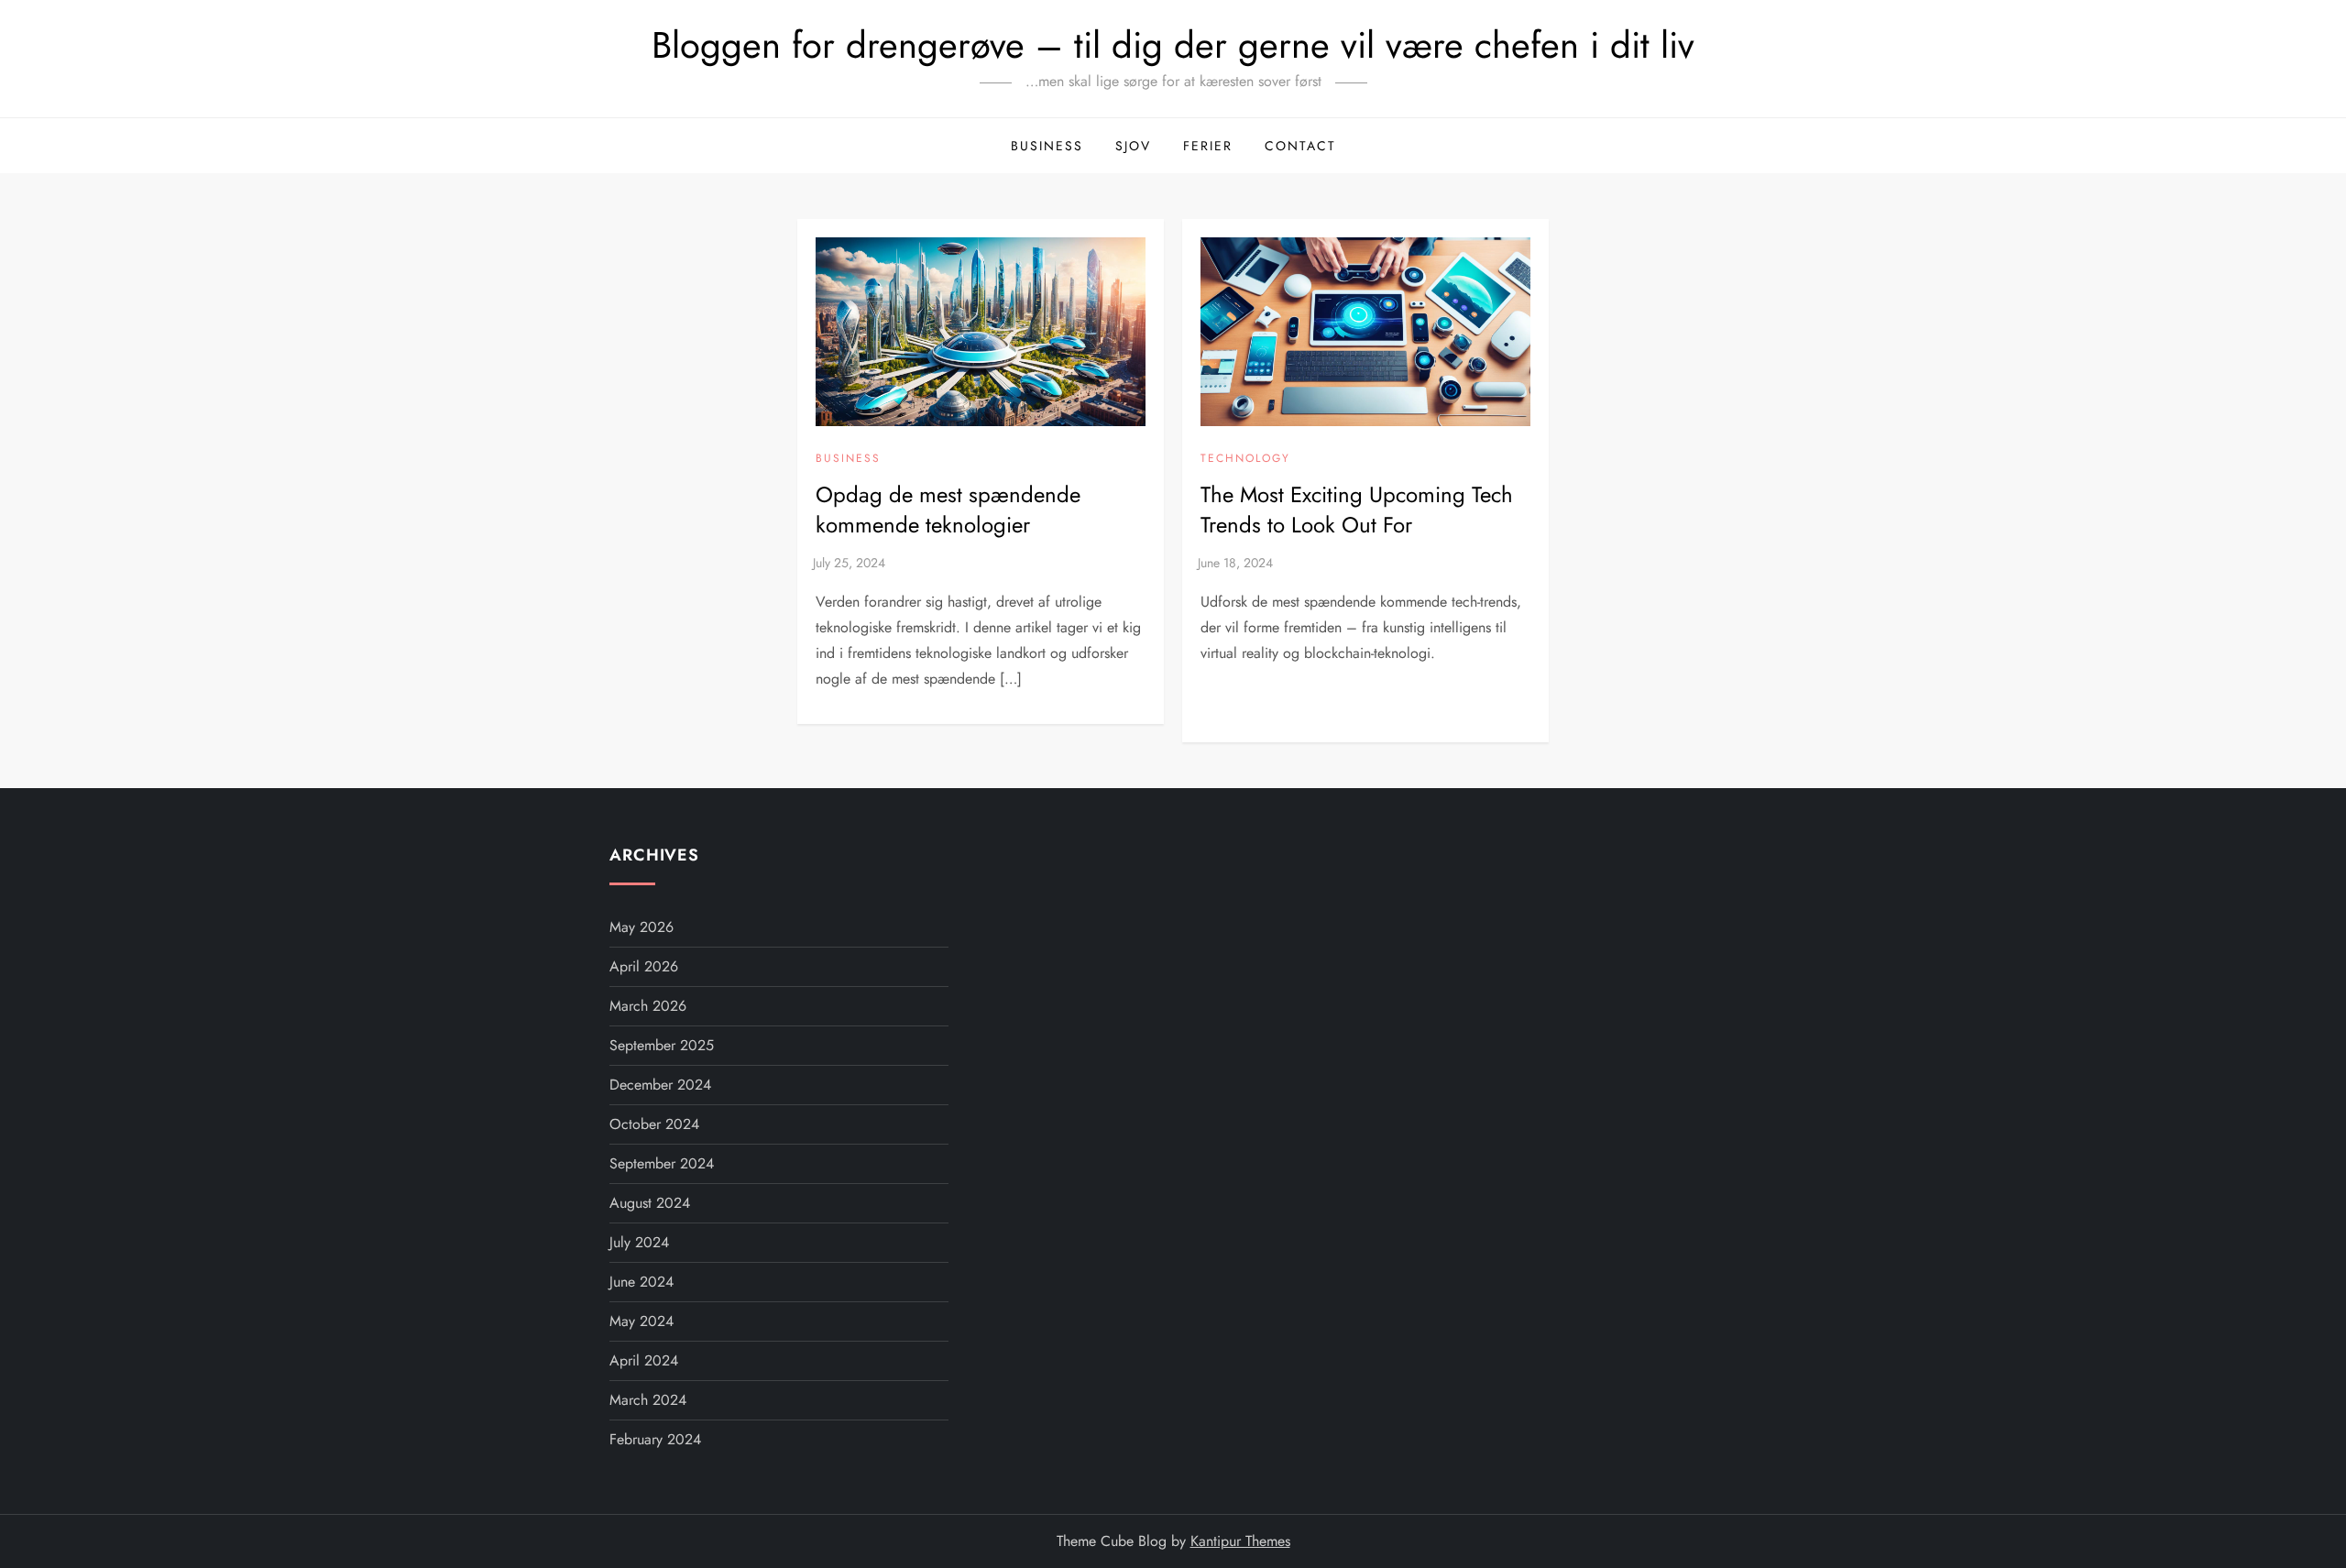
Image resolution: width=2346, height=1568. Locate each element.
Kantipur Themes (1240, 1541)
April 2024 (644, 1360)
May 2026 (641, 927)
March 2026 (648, 1006)
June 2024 (641, 1282)
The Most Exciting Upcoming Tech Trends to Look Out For (1357, 510)
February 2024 (655, 1439)
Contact (1300, 146)
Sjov (1133, 146)
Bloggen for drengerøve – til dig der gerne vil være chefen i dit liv (1173, 45)
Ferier (1208, 146)
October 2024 (654, 1124)
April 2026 (644, 966)
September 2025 (662, 1045)
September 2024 (662, 1163)
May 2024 (641, 1321)
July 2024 (639, 1242)
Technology (1245, 459)
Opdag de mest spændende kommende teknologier (948, 510)
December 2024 (660, 1085)
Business (1047, 146)
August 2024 (650, 1203)
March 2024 (648, 1400)
